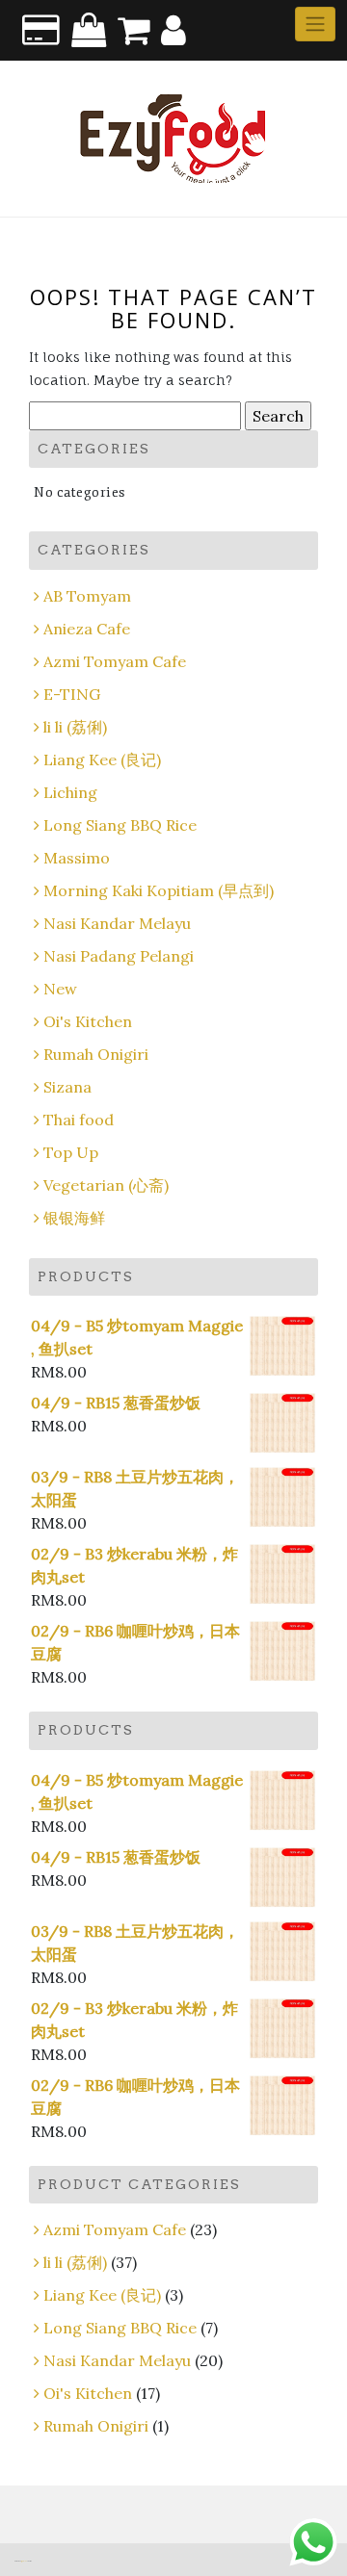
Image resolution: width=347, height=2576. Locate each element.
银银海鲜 (74, 1218)
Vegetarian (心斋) (106, 1185)
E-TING (72, 694)
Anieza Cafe (87, 629)
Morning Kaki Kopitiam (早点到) (159, 890)
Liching (70, 792)
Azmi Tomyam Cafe (115, 661)
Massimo (77, 858)
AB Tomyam (87, 596)
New (60, 989)
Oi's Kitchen (88, 1021)
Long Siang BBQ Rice (120, 825)
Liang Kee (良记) (102, 760)
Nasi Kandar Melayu (117, 923)
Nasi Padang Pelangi (119, 956)
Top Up (71, 1152)
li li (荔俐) (75, 727)
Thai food (79, 1120)
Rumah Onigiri (96, 1054)
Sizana (67, 1087)
